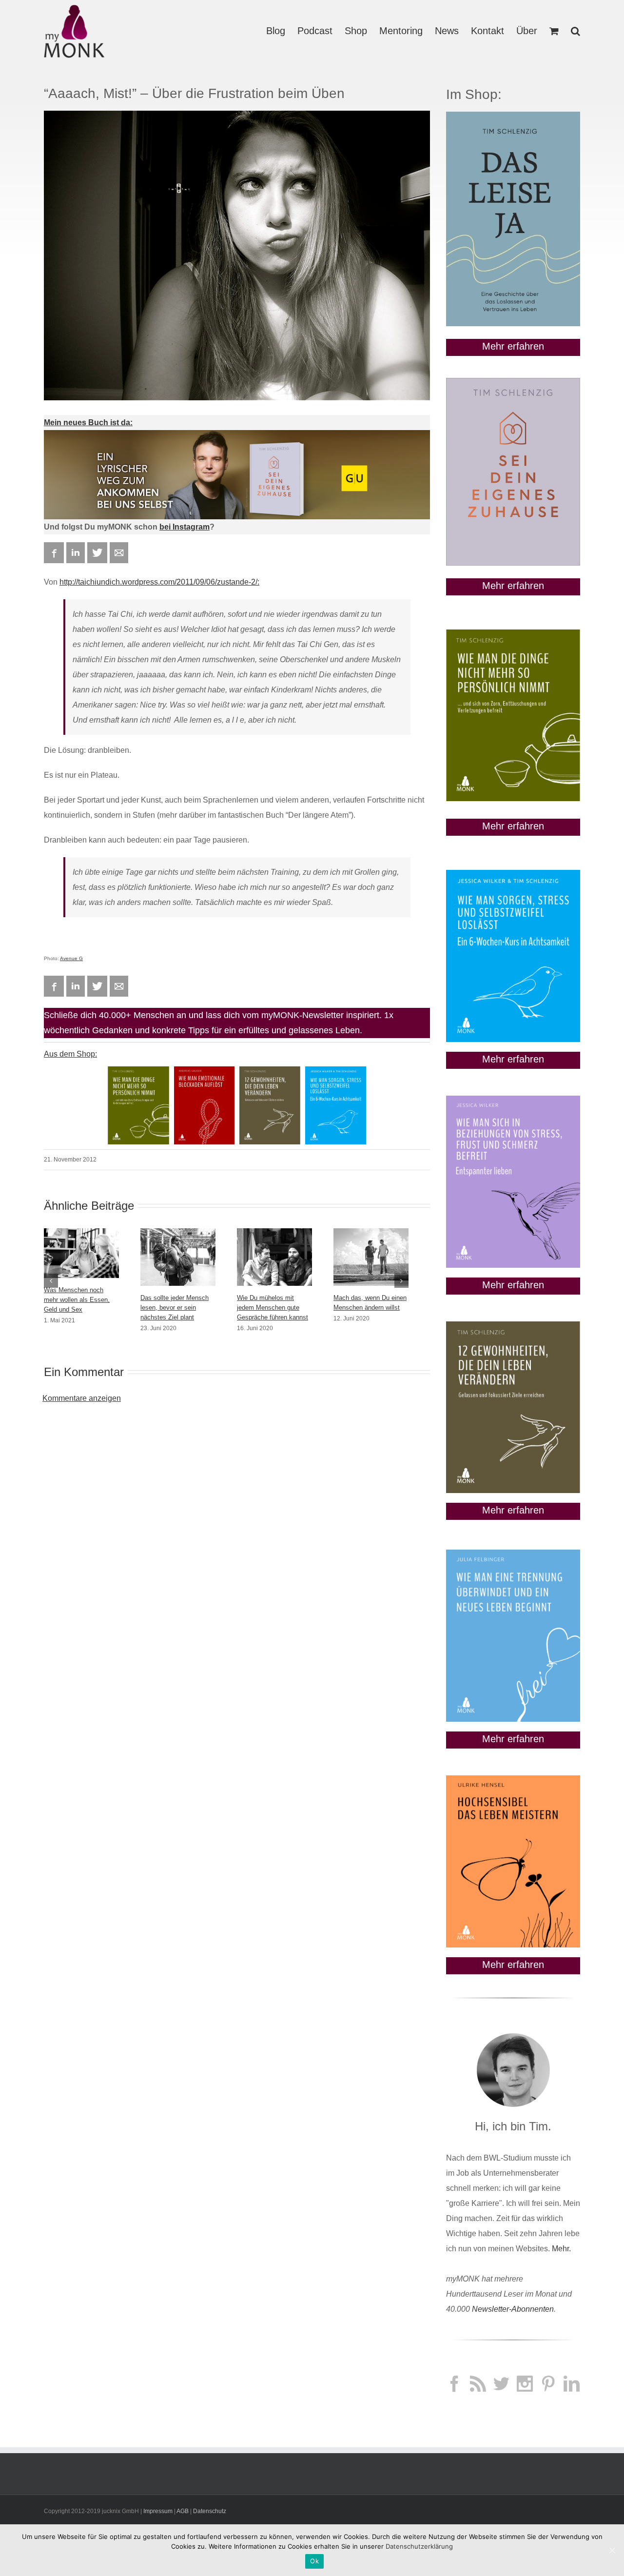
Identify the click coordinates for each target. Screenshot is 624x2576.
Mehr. (561, 2249)
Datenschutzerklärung (419, 2546)
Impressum (158, 2511)
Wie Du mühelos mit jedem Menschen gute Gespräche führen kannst (273, 1308)
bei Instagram (185, 527)
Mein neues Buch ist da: (88, 423)
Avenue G (71, 958)
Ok (314, 2561)
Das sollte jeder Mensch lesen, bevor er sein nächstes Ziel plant (175, 1308)
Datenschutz (210, 2511)
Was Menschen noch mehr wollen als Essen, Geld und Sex (77, 1300)
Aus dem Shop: (70, 1054)
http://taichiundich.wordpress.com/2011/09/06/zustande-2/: (159, 582)
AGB (183, 2511)
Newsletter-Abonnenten (513, 2309)
